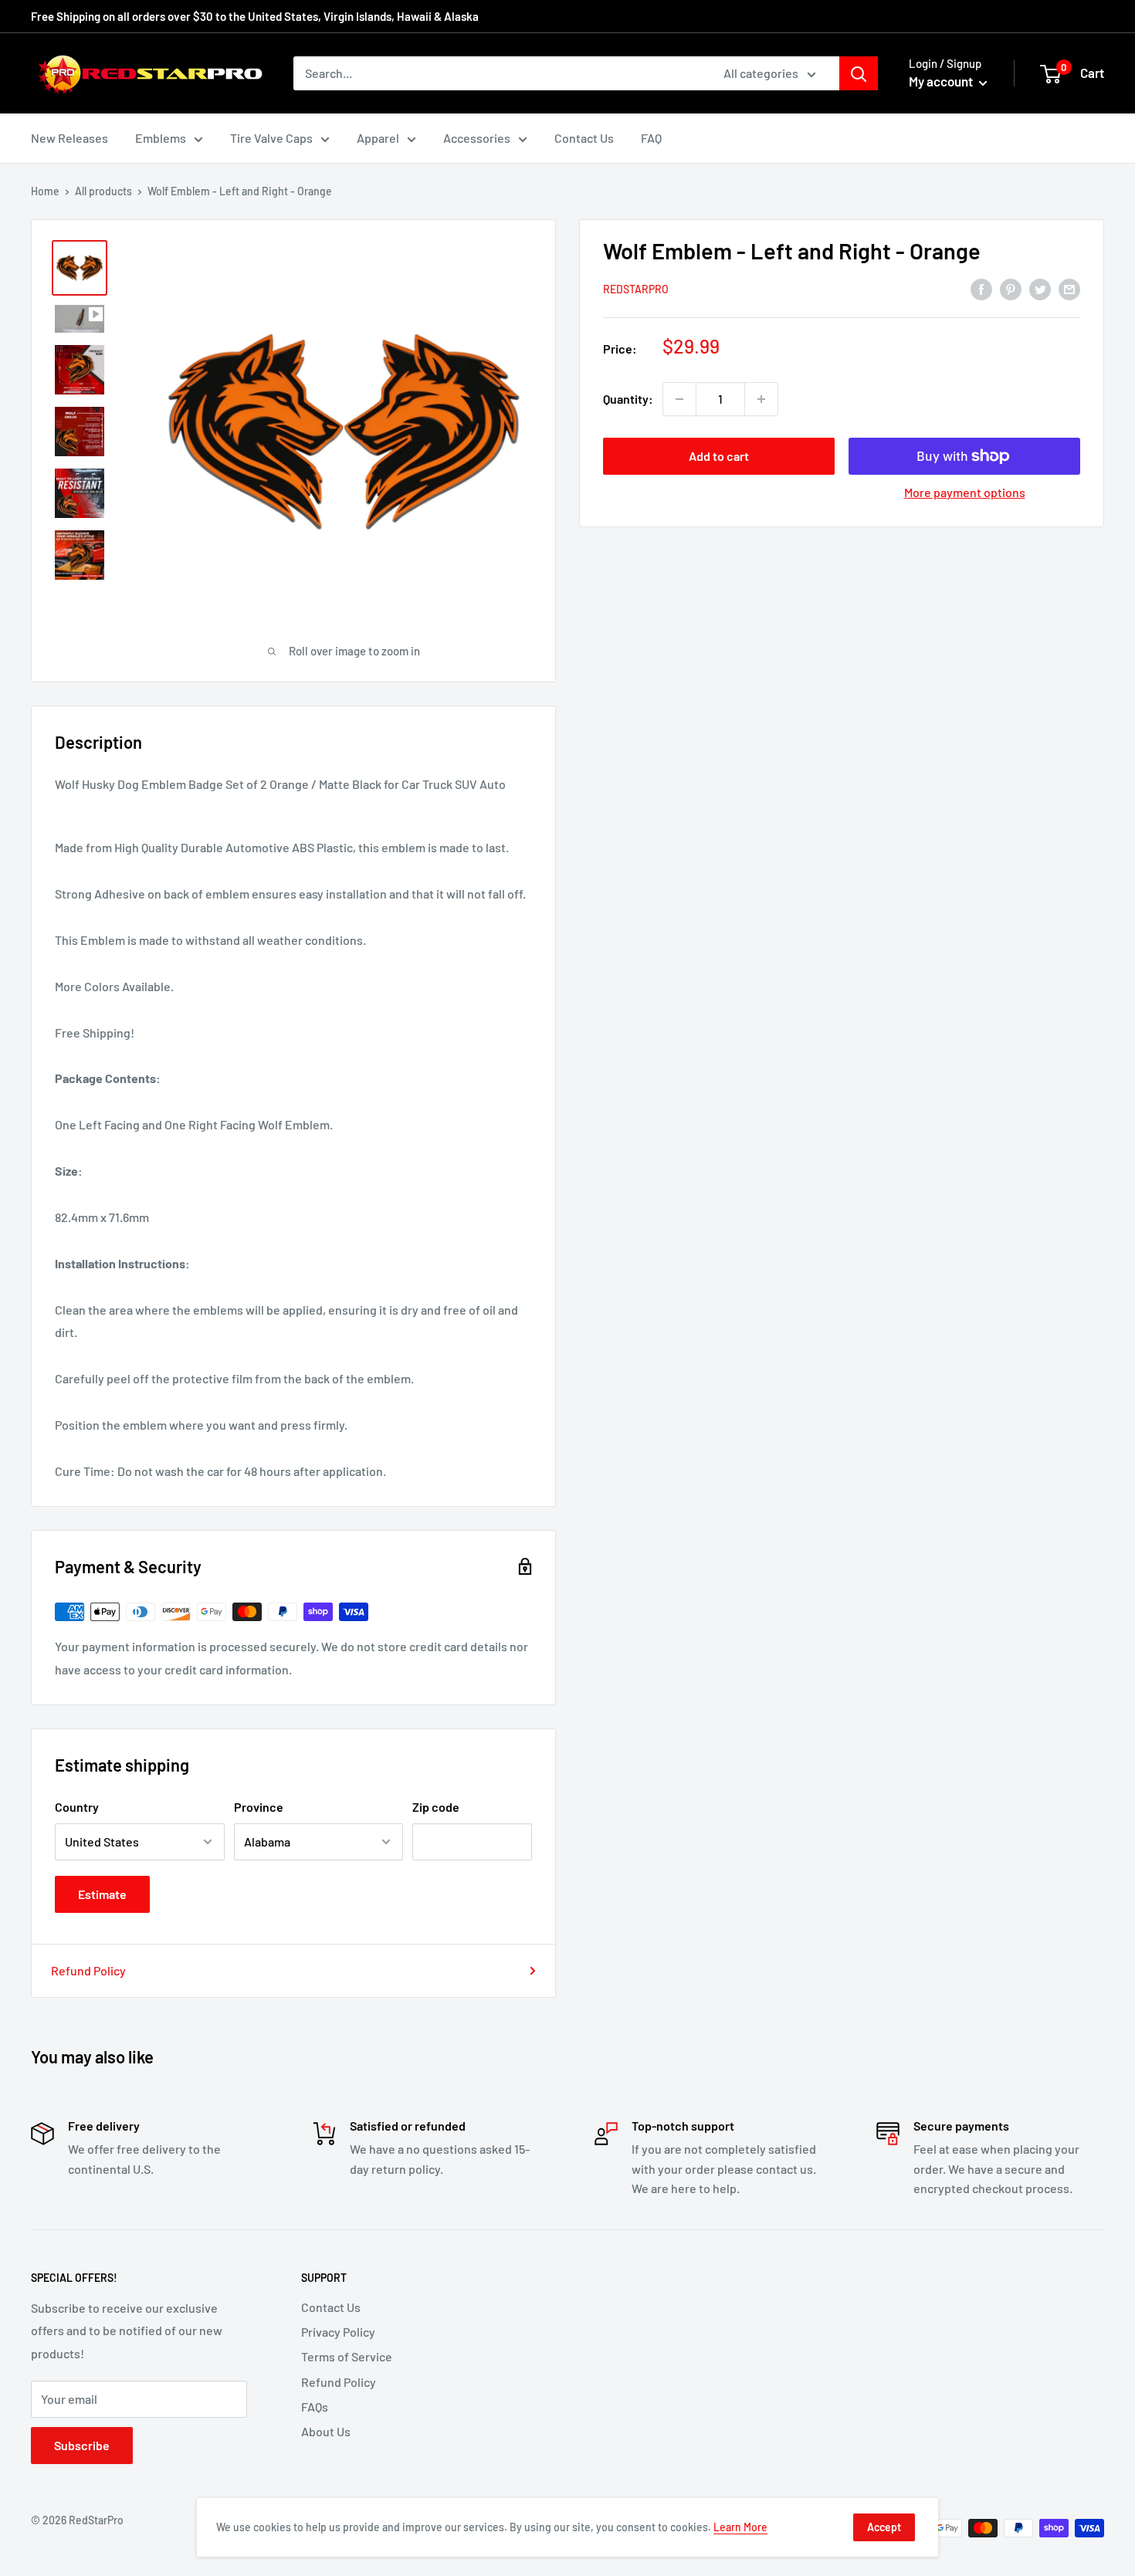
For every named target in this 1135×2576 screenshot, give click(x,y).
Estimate (102, 1894)
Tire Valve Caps (271, 138)
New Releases (69, 138)
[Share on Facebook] (981, 288)
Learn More (740, 2527)
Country (77, 1807)
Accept (884, 2527)
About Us (326, 2431)
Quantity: (628, 399)
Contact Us (584, 138)
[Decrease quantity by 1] (679, 399)
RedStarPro (636, 290)
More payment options (965, 492)
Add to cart (719, 456)
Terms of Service (347, 2356)
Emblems (161, 138)
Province (259, 1807)
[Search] (859, 73)
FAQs (315, 2407)
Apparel (378, 138)
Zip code (436, 1807)
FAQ (651, 138)
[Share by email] (1069, 288)
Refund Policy (88, 1970)
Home (45, 191)
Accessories (477, 138)
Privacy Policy (338, 2332)
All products (103, 191)
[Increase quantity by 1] (761, 399)
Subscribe (82, 2445)
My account (942, 81)
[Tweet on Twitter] (1040, 288)
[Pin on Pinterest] (1011, 288)
